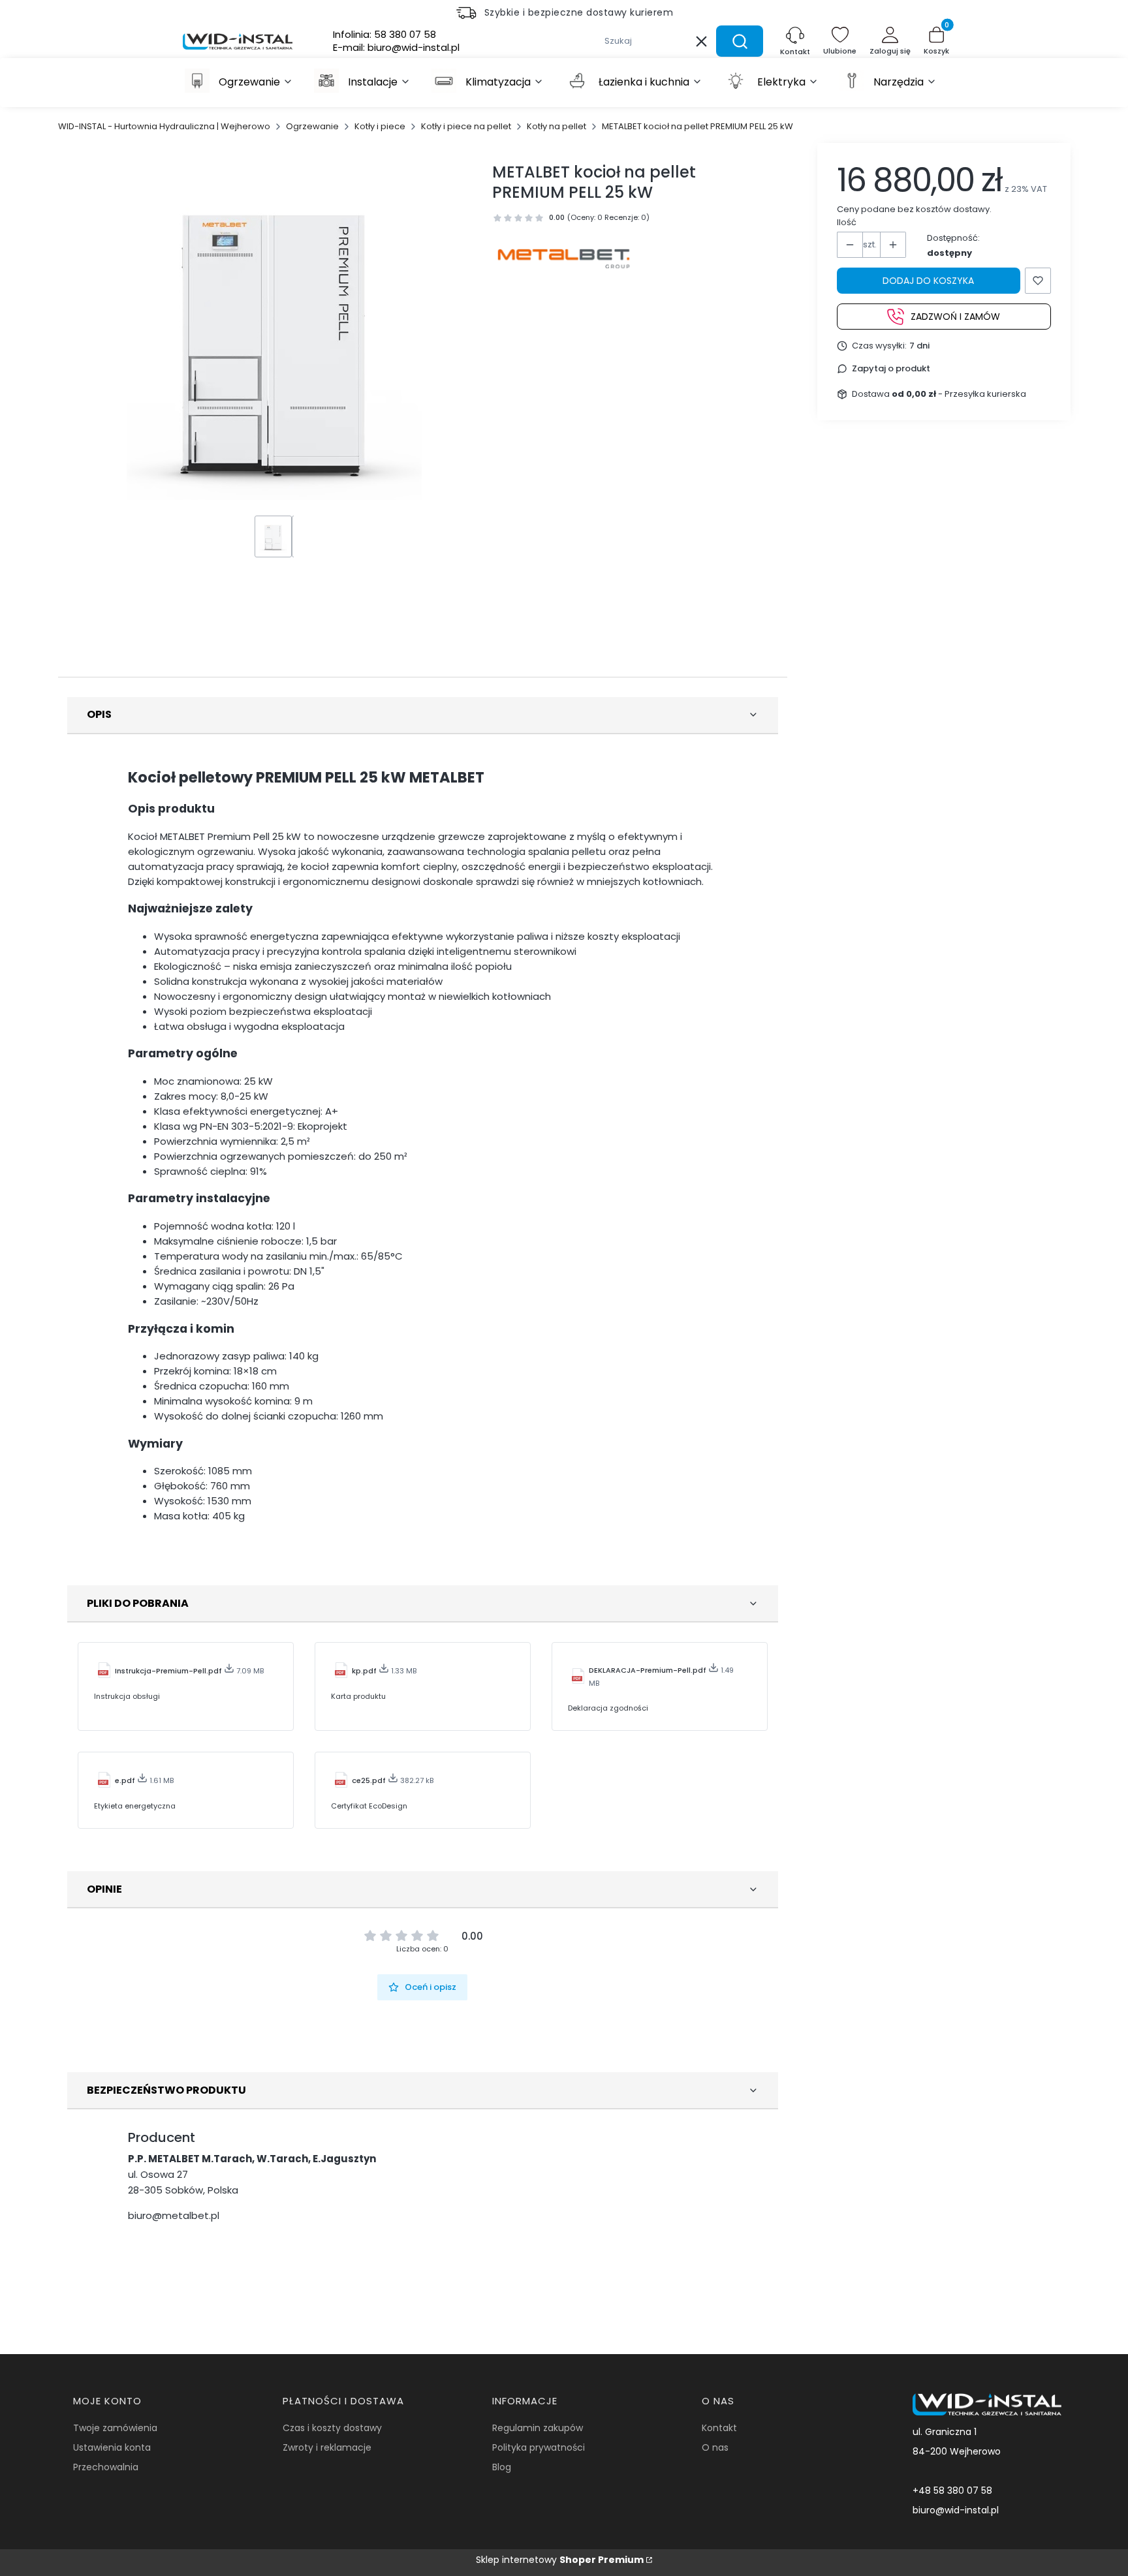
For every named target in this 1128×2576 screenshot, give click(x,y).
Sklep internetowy (560, 2560)
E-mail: (396, 48)
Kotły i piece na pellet (466, 126)
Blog (502, 2467)
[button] (740, 41)
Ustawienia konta (112, 2447)
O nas (715, 2447)
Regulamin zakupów (538, 2428)
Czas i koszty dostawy (332, 2428)
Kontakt (719, 2428)
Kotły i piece (380, 126)
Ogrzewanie (312, 126)
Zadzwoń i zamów (955, 316)
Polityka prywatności (539, 2447)
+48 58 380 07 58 (952, 2491)
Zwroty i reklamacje (327, 2447)
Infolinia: (384, 35)
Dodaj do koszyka (928, 281)
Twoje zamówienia (115, 2428)
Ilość (847, 222)
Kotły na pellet (556, 126)
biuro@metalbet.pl (174, 2215)
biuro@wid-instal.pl (956, 2510)
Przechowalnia (106, 2467)
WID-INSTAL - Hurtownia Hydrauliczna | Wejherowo (164, 126)
